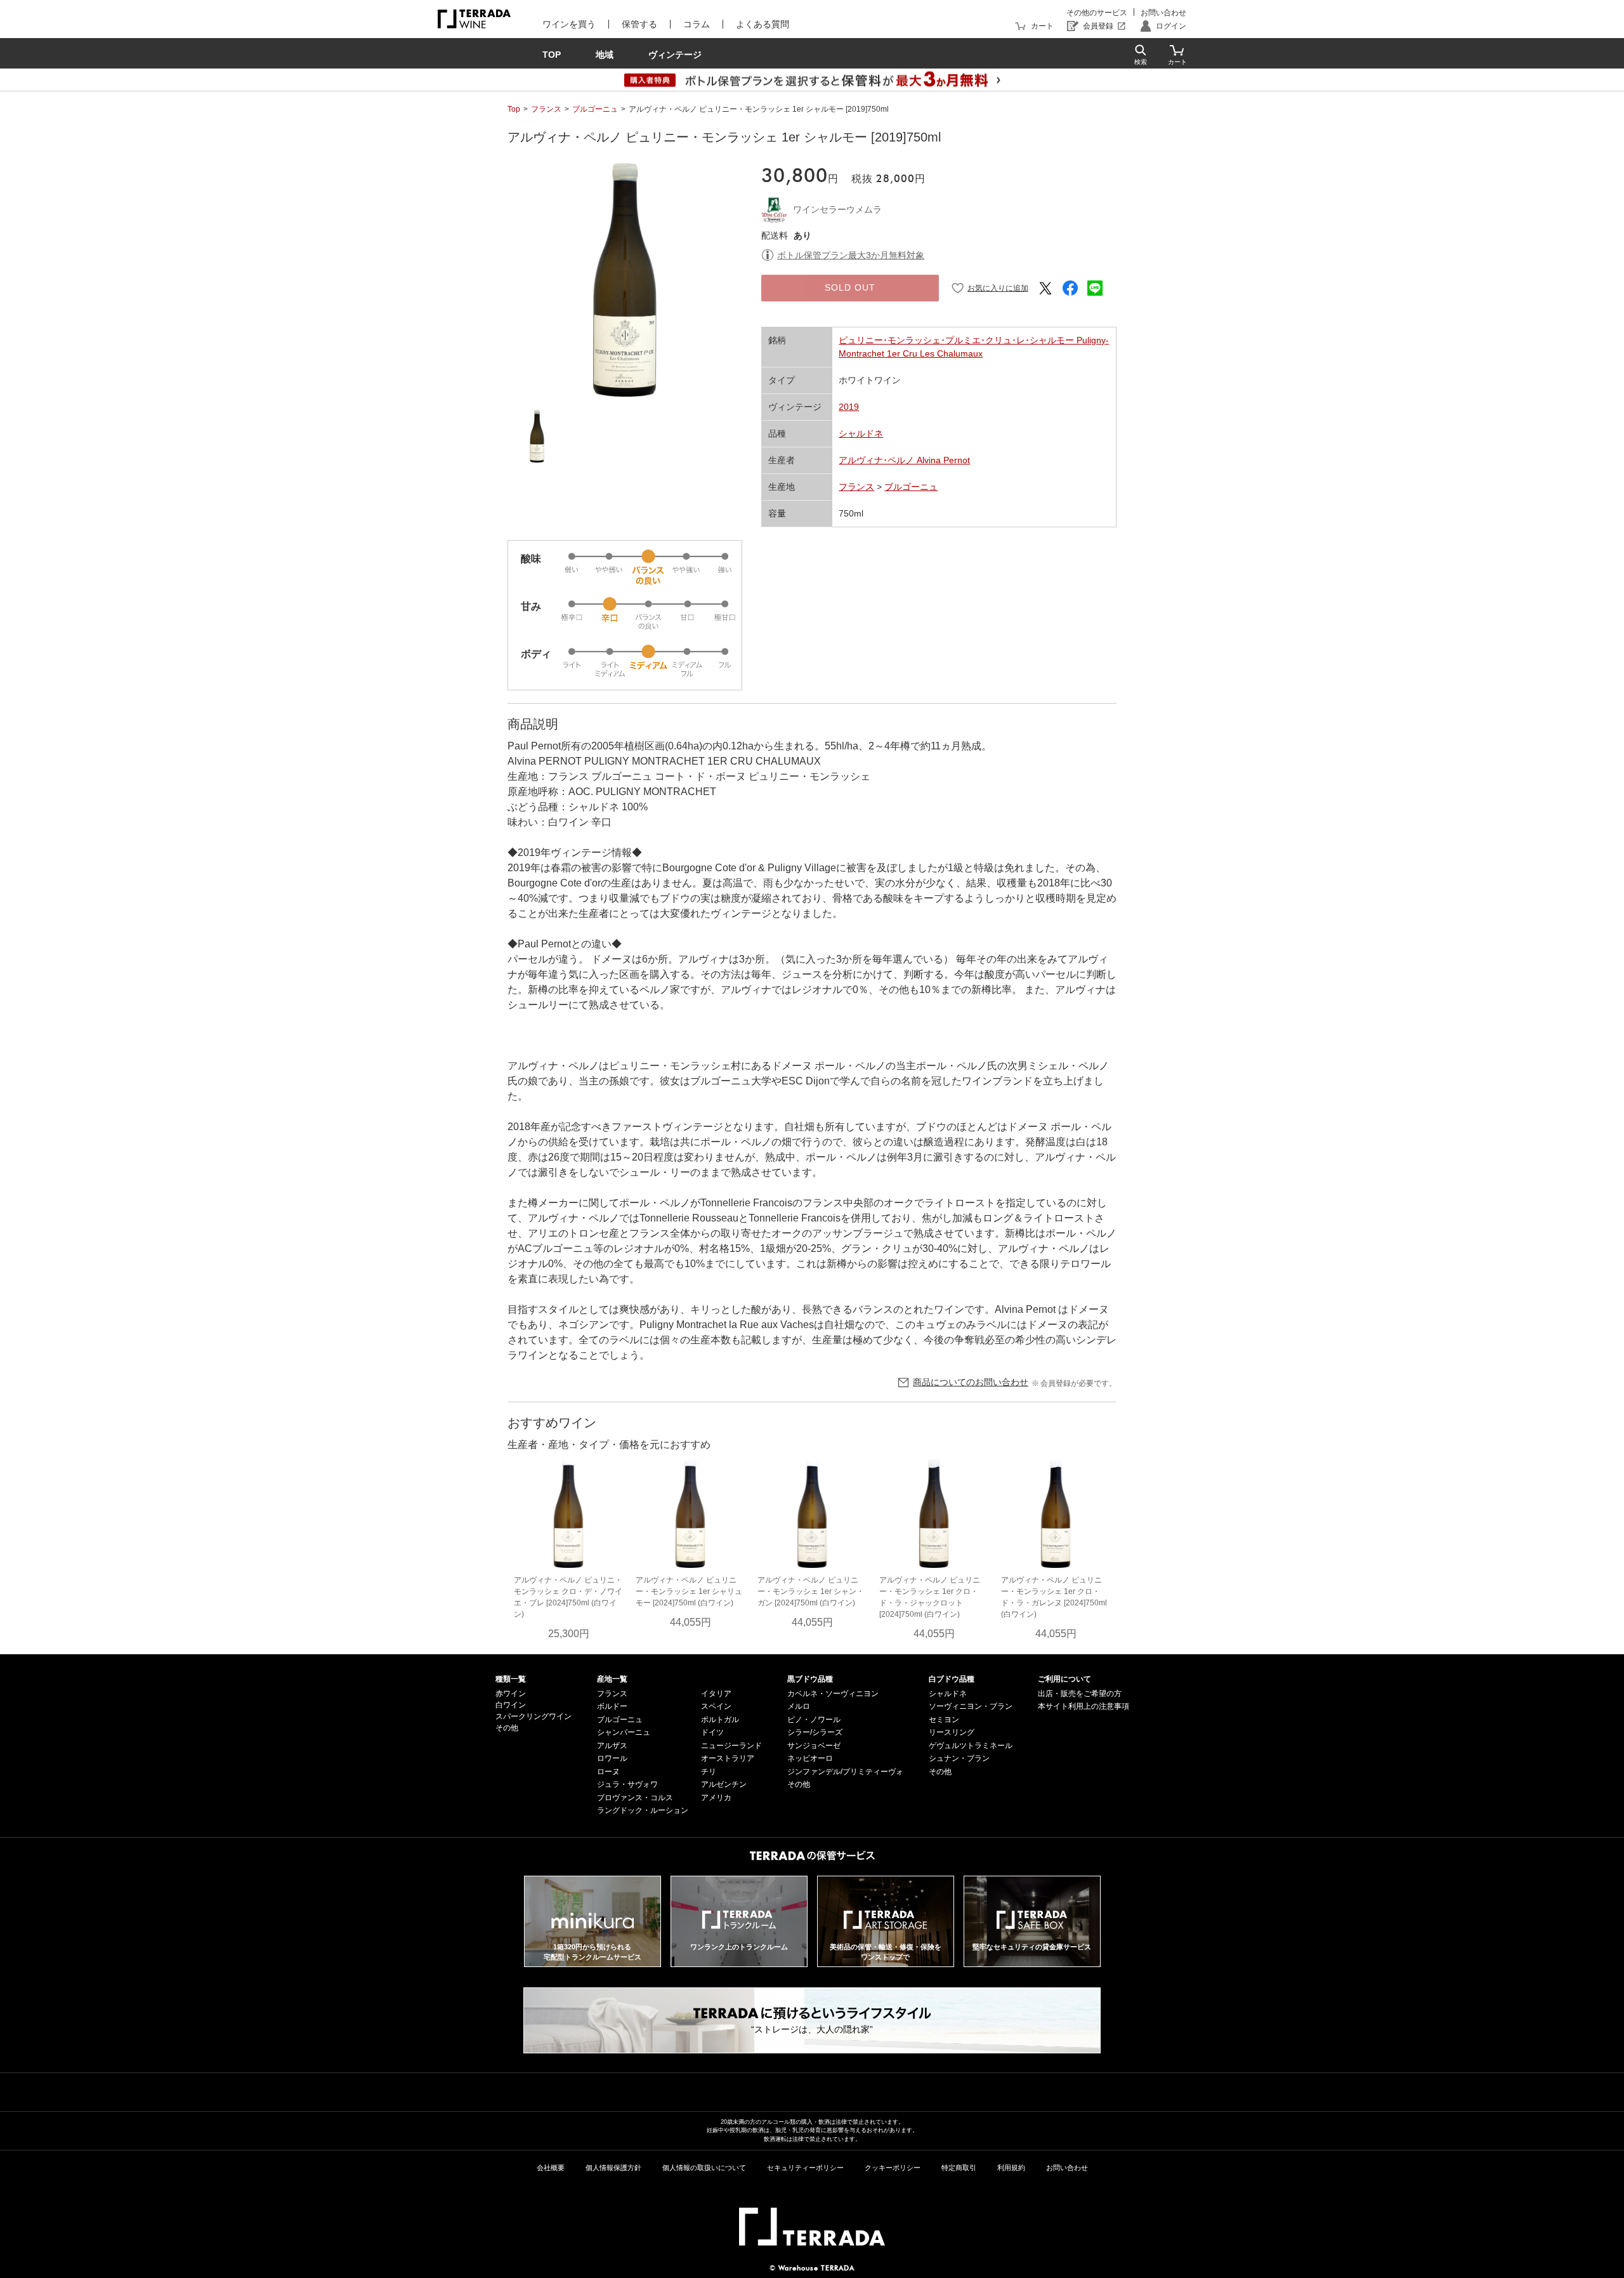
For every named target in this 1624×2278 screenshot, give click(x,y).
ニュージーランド (731, 1746)
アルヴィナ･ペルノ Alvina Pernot (904, 460)
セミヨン (944, 1720)
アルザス (612, 1746)
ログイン (1171, 26)
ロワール (612, 1758)
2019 (849, 407)
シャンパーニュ (624, 1732)
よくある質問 (763, 24)
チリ (709, 1772)
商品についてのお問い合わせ (971, 1382)
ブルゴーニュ (595, 109)
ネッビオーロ (810, 1758)
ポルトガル (720, 1720)
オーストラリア (728, 1758)
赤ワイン (511, 1694)
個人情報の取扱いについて (704, 2168)
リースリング (952, 1732)
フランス (546, 109)
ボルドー (612, 1706)
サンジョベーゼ (814, 1746)
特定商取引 (959, 2168)
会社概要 (551, 2168)
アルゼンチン (724, 1784)
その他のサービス (1097, 13)
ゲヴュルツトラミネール (971, 1746)
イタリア (716, 1694)
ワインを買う (569, 24)
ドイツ (712, 1732)
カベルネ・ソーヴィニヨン (833, 1694)
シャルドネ (861, 433)
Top (514, 109)
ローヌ (608, 1772)
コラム (697, 24)
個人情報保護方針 (613, 2168)
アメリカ (716, 1798)
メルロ (799, 1706)
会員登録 (1098, 26)
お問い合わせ (1163, 13)
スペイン (716, 1706)
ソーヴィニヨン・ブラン (971, 1706)
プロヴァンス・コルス (635, 1798)
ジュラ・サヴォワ (627, 1784)
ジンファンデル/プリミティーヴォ (845, 1772)
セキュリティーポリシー (805, 2168)
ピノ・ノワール (814, 1720)
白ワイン (511, 1705)
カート (1042, 26)
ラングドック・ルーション (643, 1810)
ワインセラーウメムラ (837, 209)
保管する (639, 24)
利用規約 (1011, 2168)
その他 (507, 1728)
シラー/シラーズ (815, 1732)
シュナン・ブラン (959, 1758)
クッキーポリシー (893, 2168)
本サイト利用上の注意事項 (1084, 1706)
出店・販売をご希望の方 (1080, 1694)
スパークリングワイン (534, 1716)
